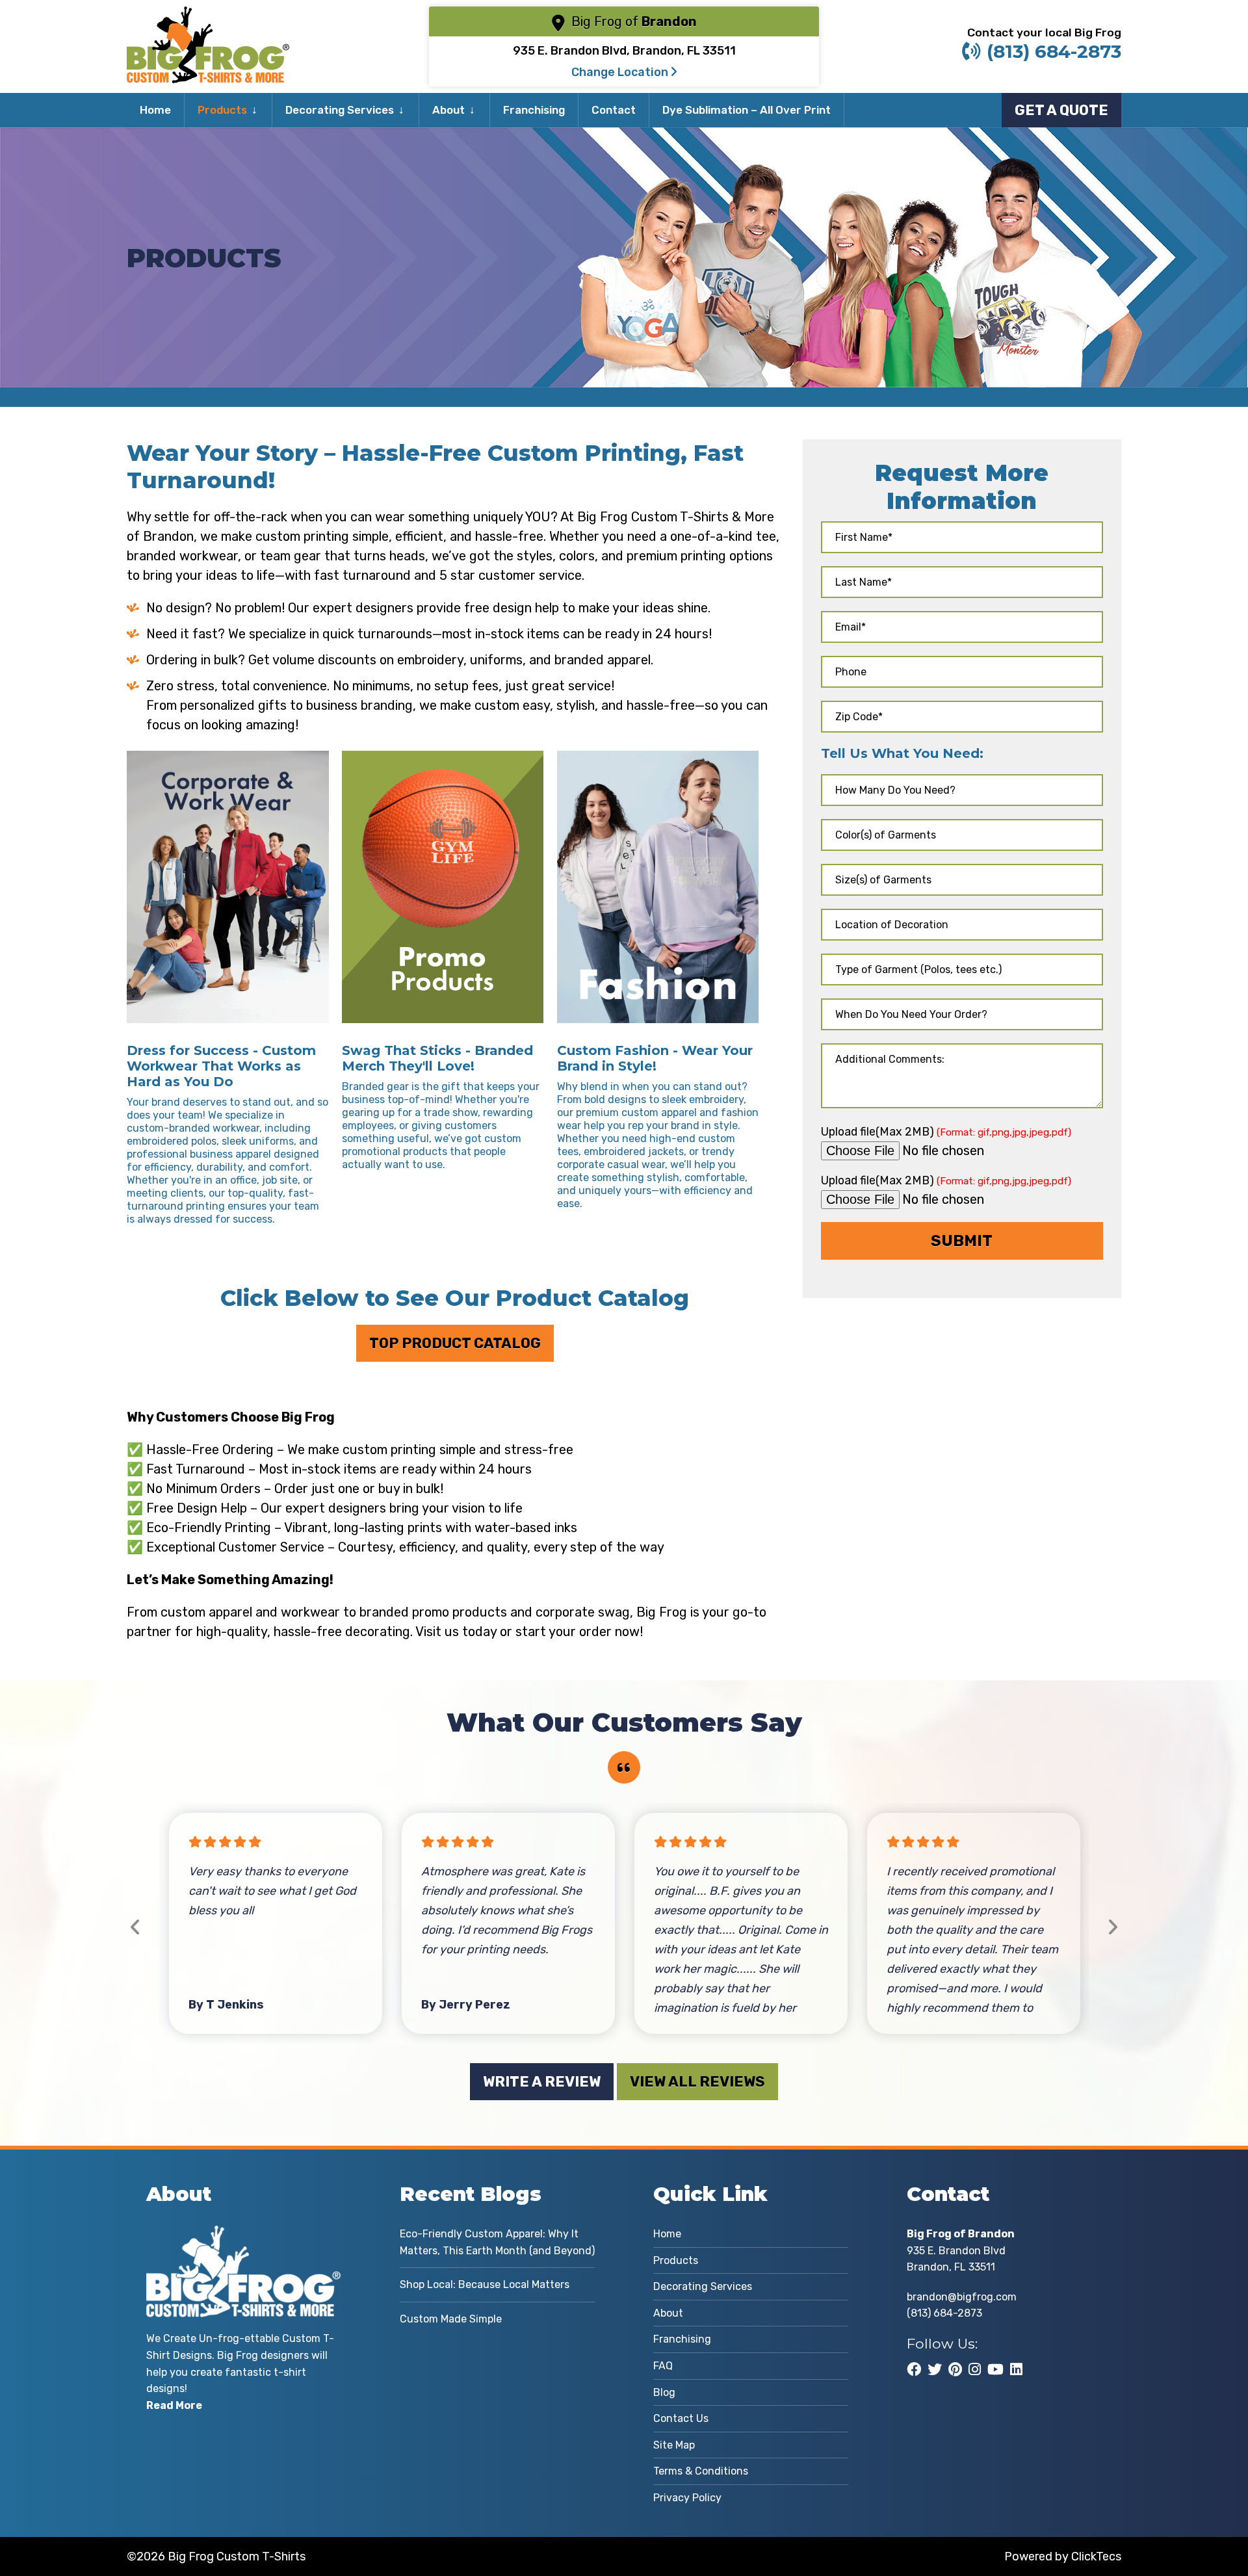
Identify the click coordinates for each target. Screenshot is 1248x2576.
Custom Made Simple (451, 2319)
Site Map (674, 2445)
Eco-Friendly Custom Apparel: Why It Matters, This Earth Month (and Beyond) (497, 2242)
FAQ (663, 2366)
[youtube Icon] (995, 2369)
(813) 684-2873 (1054, 51)
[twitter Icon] (935, 2369)
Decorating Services (340, 110)
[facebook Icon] (914, 2369)
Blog (664, 2392)
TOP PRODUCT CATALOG (455, 1343)
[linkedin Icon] (1016, 2369)
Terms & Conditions (701, 2471)
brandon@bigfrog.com (962, 2297)
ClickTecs (1096, 2556)
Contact (614, 110)
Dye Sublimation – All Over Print (747, 110)
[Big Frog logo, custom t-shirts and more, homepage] (208, 16)
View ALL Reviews (697, 2082)
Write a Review (542, 2082)
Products (222, 110)
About (448, 110)
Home (155, 110)
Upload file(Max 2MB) (946, 1131)
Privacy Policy (687, 2498)
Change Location (621, 72)
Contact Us (681, 2418)
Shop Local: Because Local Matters (485, 2284)
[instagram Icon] (975, 2369)
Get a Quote (1061, 110)
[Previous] (136, 1928)
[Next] (1112, 1928)
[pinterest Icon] (955, 2369)
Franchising (534, 110)
